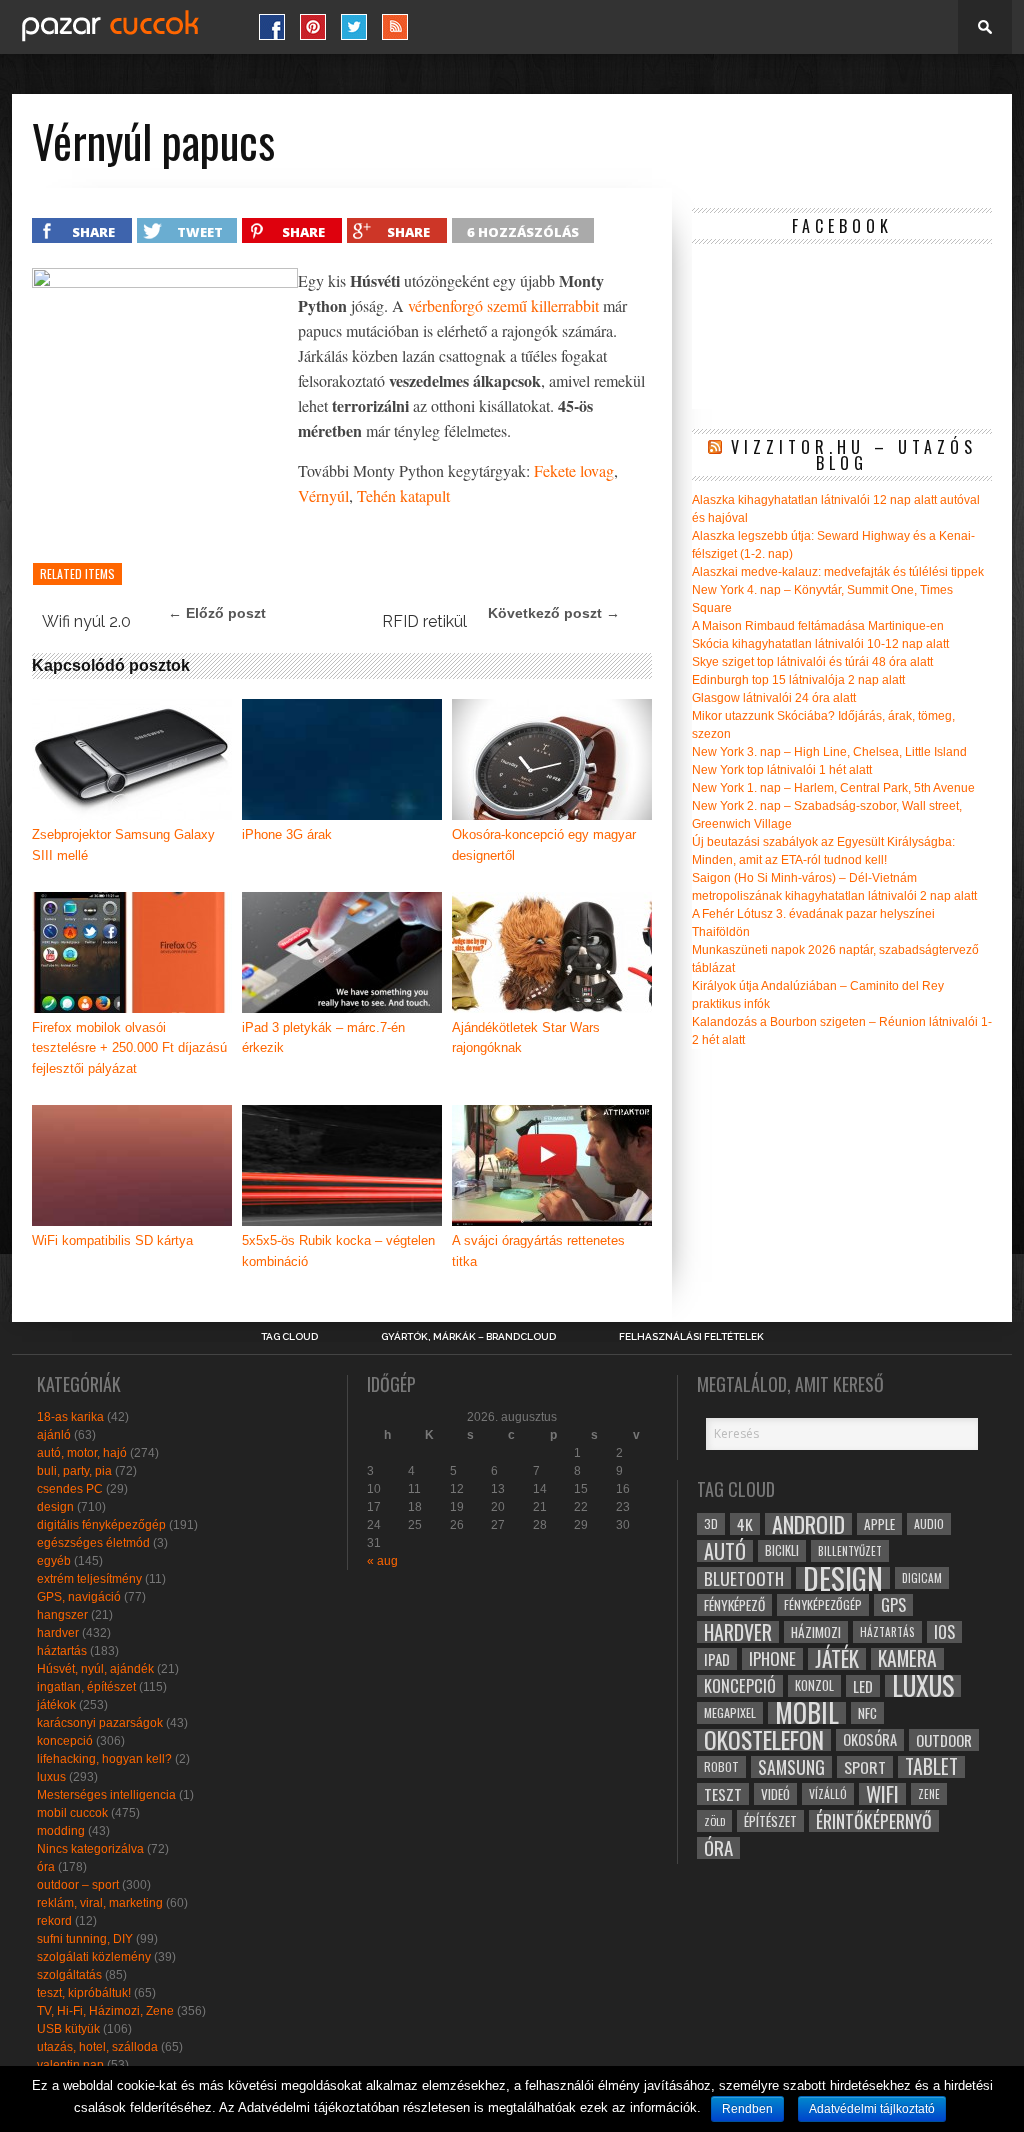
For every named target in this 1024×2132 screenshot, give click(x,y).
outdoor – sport (78, 1885)
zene (929, 1794)
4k (745, 1524)
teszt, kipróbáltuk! (84, 1993)
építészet (770, 1821)
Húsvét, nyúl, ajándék (95, 1669)
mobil (807, 1713)
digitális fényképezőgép (101, 1525)
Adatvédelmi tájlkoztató (872, 2109)
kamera (907, 1659)
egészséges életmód (93, 1543)
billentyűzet (850, 1550)
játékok (56, 1705)
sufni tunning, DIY (85, 1939)
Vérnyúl (323, 495)
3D (711, 1523)
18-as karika (70, 1417)
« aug (382, 1561)
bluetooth (744, 1578)
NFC (867, 1712)
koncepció (65, 1741)
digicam (922, 1577)
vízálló (828, 1793)
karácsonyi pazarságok (100, 1723)
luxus (51, 1777)
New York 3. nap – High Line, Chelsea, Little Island (829, 752)
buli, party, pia (74, 1471)
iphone (772, 1659)
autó (725, 1551)
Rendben (747, 2109)
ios (944, 1632)
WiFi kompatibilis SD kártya (112, 1240)
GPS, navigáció (79, 1597)
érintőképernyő (874, 1821)
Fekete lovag (574, 470)
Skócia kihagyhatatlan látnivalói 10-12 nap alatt (820, 644)
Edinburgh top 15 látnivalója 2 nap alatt (798, 680)
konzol (814, 1685)
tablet (931, 1767)
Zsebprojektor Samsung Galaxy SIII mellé (123, 845)
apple (879, 1524)
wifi (882, 1794)
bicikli (782, 1550)
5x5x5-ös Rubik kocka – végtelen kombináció (338, 1251)
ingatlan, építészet (86, 1687)
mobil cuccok (72, 1813)
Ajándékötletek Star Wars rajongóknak (526, 1038)
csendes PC (70, 1489)
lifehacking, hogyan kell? (104, 1759)
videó (775, 1794)
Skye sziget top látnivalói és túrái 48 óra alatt (812, 662)
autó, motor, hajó (82, 1453)
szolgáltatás (69, 1975)
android (808, 1524)
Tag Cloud (289, 1337)
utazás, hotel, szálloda (97, 2047)
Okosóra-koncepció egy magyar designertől (544, 845)
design (55, 1507)
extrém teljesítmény (89, 1579)
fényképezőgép (823, 1604)
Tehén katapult (403, 495)
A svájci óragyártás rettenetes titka (538, 1251)
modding (61, 1831)
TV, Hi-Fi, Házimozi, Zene (105, 2011)
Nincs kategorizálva (90, 1849)
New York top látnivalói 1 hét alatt (782, 770)
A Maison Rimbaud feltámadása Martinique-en (818, 626)
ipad (717, 1659)
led (863, 1686)
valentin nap (70, 2065)
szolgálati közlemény (94, 1957)
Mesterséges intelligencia (106, 1795)
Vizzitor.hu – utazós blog (854, 455)
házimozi (816, 1632)
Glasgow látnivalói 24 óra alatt (774, 698)
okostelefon (764, 1740)
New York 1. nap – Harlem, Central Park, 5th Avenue (833, 788)
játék (837, 1659)
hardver (58, 1633)
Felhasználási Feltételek (691, 1337)
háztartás (62, 1651)
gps (893, 1605)
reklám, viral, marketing (100, 1903)
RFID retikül (424, 621)
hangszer (62, 1615)
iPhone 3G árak (287, 834)
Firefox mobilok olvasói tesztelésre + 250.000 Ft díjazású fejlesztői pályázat (129, 1048)
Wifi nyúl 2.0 (86, 621)
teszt (723, 1794)
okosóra (870, 1739)
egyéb (54, 1561)
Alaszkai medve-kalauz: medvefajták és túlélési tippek (838, 572)
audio (929, 1523)
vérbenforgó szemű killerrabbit (503, 305)
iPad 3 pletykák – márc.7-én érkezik (323, 1038)
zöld (714, 1821)
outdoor (944, 1740)
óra (46, 1867)
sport (865, 1767)
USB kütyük (68, 2029)
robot (721, 1766)
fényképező (734, 1605)
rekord (54, 1921)
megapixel (730, 1712)
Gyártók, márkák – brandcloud (468, 1337)
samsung (791, 1767)
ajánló (54, 1435)
